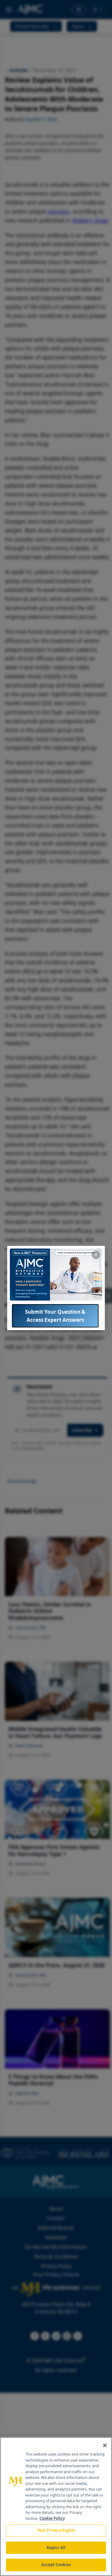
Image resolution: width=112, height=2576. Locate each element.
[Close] (105, 2445)
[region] (56, 2507)
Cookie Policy (52, 2518)
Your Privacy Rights (56, 2530)
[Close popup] (96, 1255)
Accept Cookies (56, 2565)
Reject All (56, 2548)
